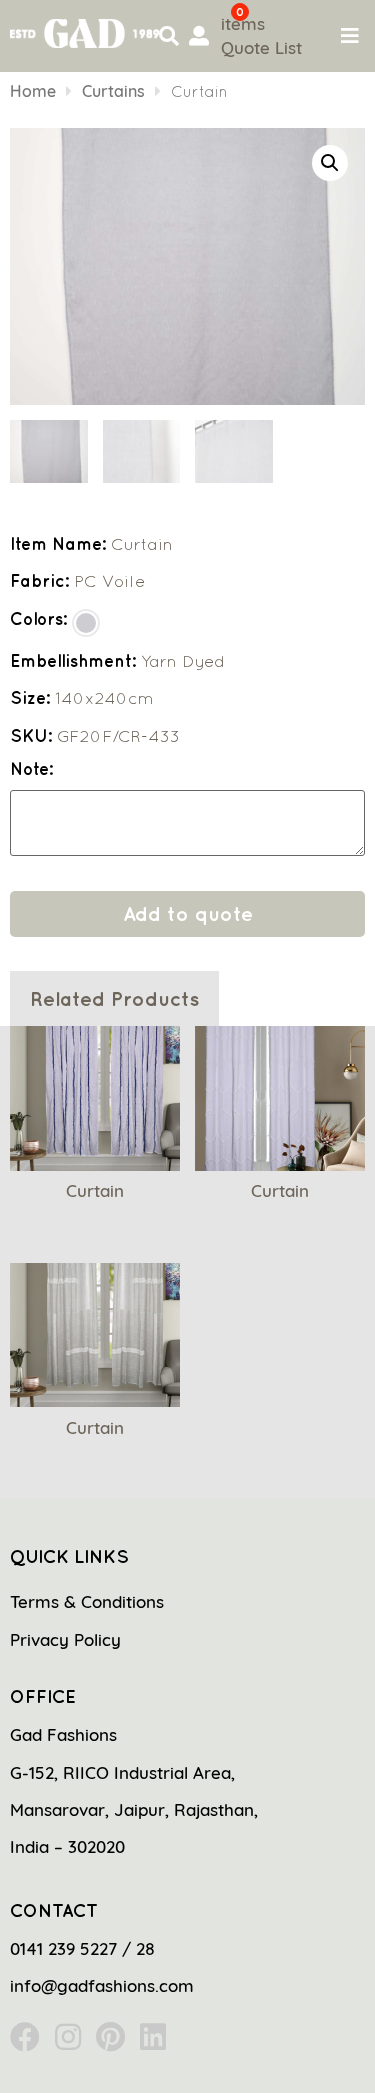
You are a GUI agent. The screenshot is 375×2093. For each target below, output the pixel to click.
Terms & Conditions (87, 1601)
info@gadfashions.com (102, 1985)
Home (33, 91)
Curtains (113, 91)
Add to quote (188, 913)
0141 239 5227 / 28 (82, 1948)
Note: (31, 769)
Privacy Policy (65, 1639)
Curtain (95, 1190)
